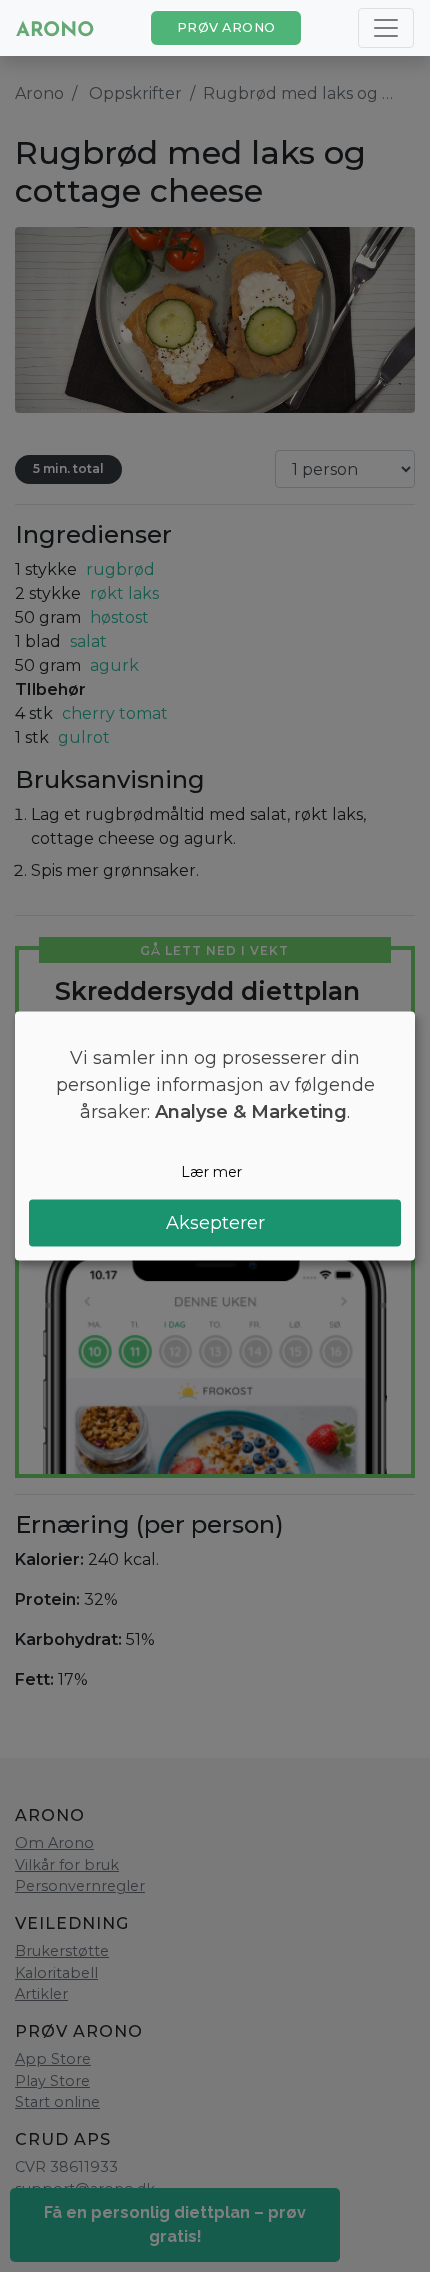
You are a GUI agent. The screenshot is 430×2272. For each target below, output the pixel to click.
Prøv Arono (226, 27)
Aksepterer (215, 1222)
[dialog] (215, 1136)
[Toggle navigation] (386, 28)
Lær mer (211, 1172)
